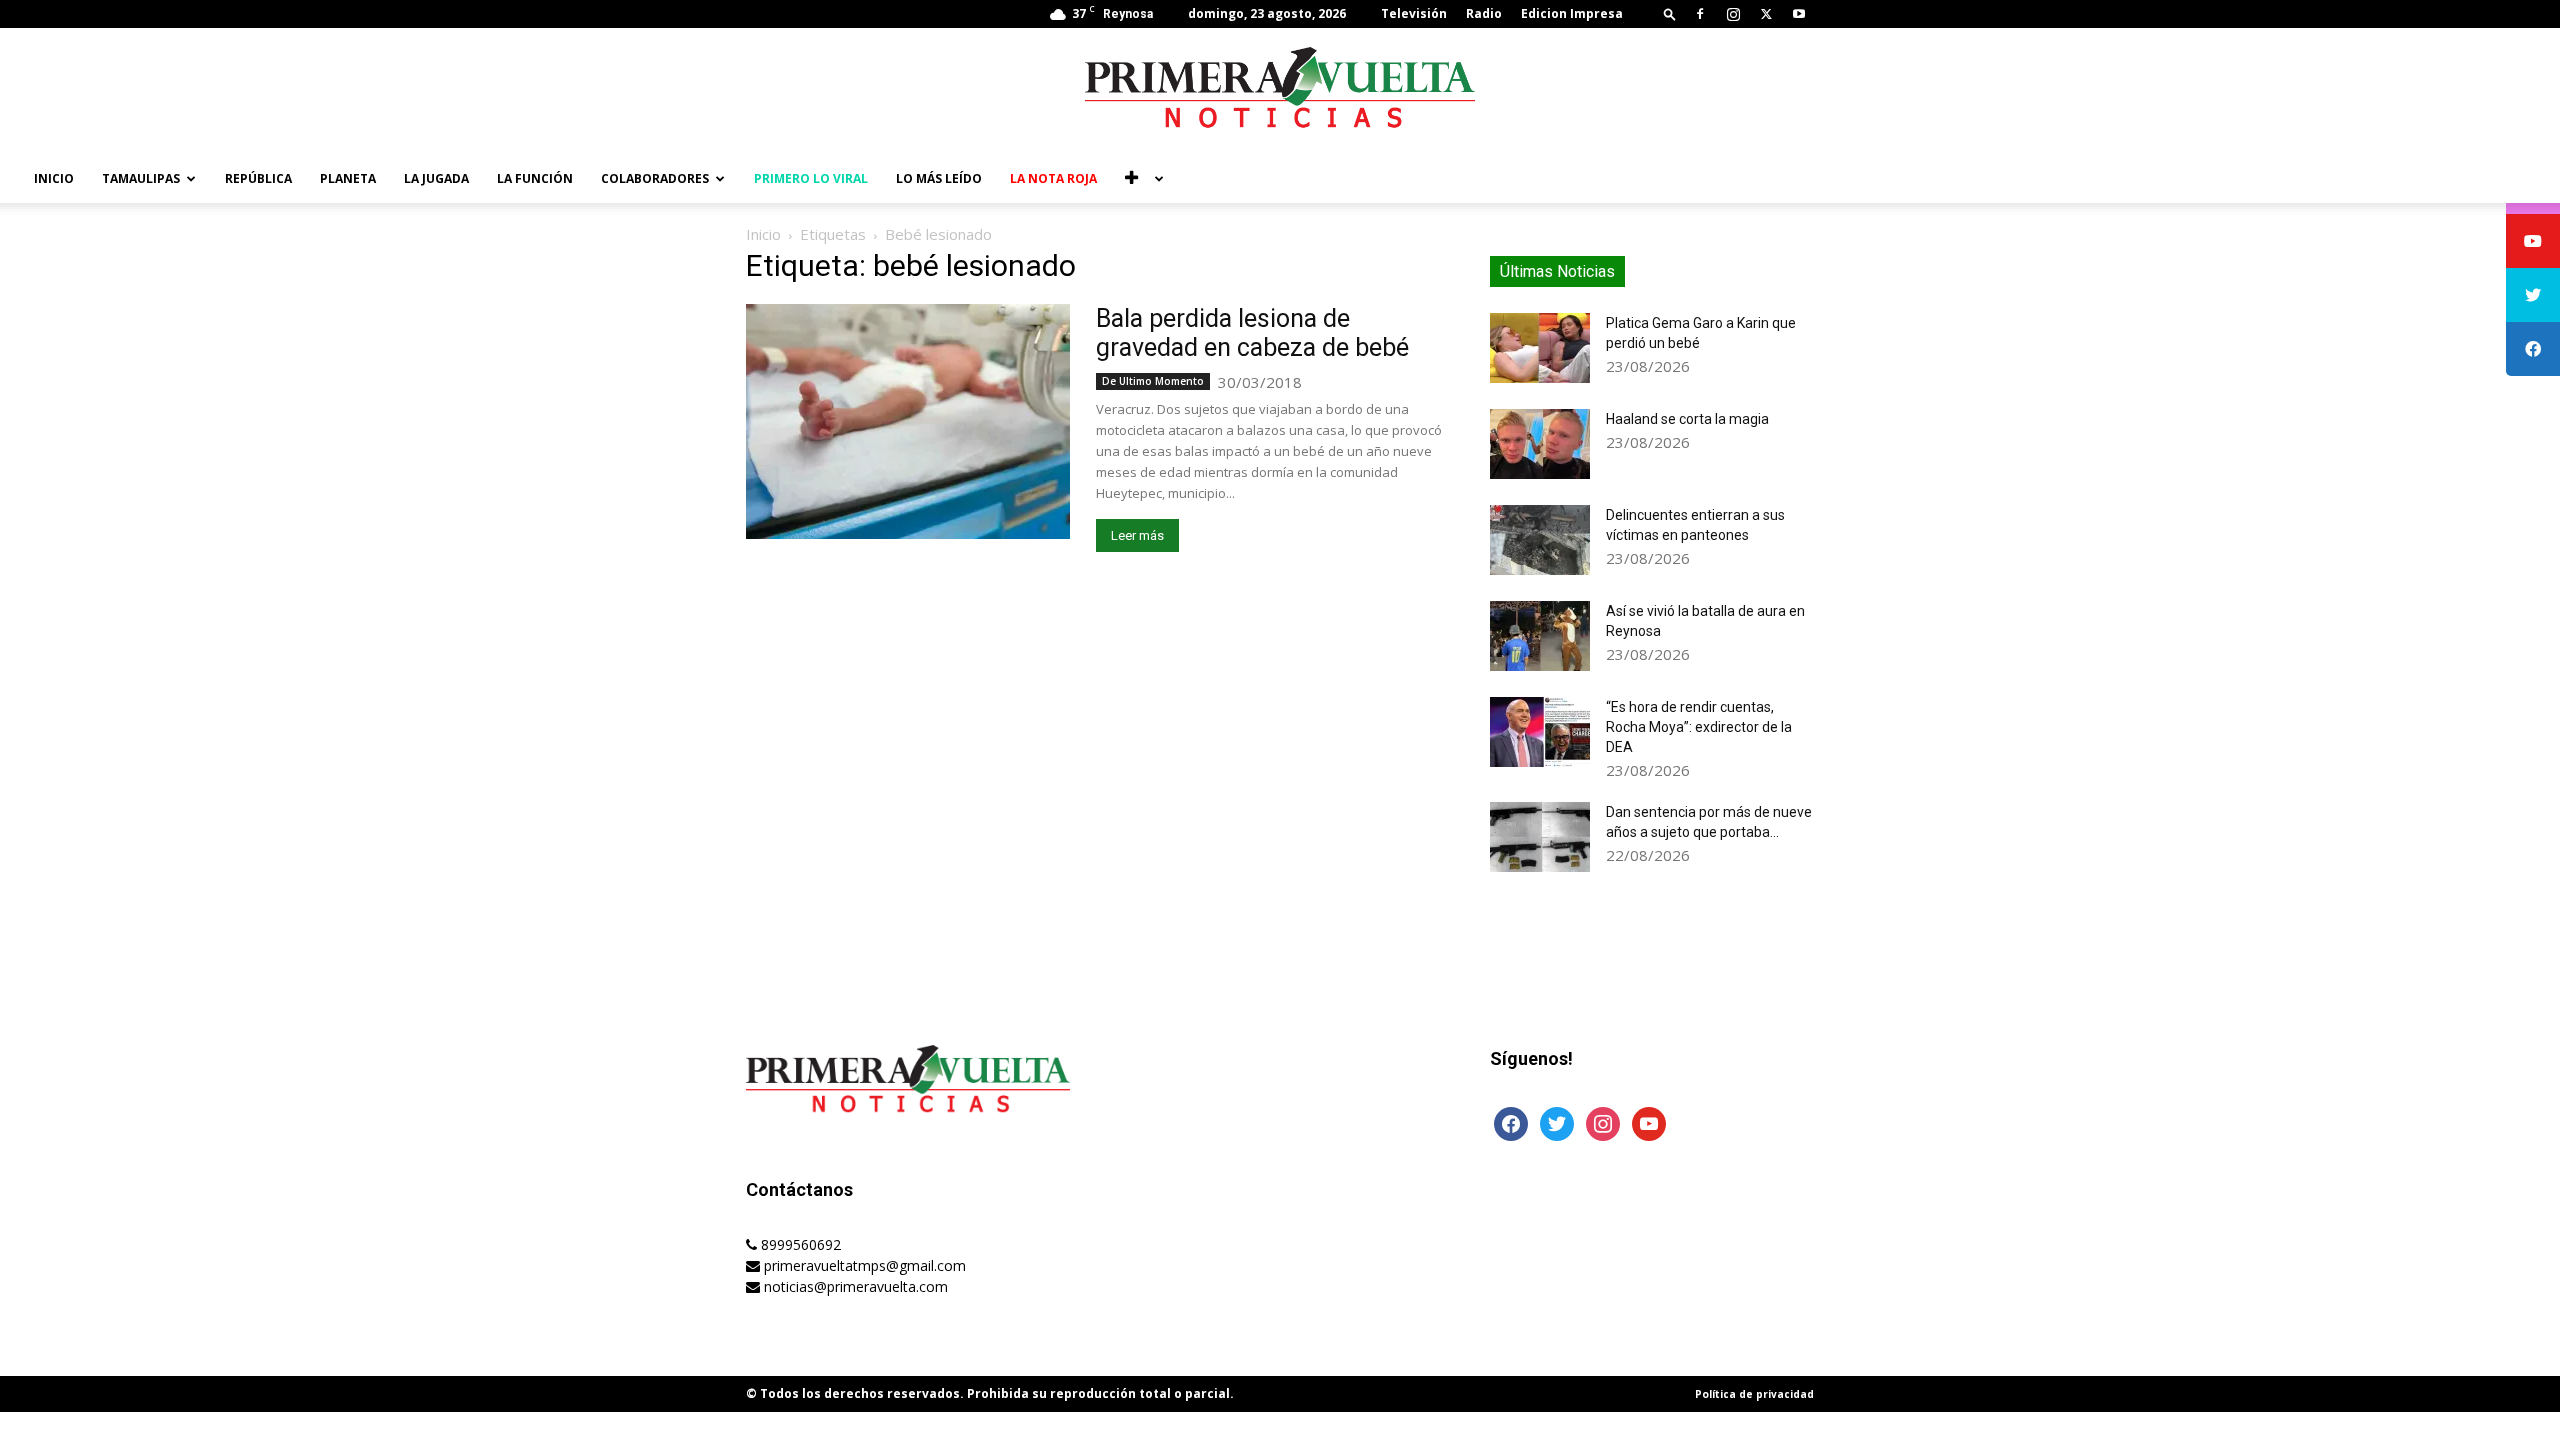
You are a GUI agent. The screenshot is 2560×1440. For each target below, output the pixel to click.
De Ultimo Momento (1153, 381)
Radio (1484, 13)
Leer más (1137, 535)
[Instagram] (1733, 14)
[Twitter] (1766, 14)
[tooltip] (2533, 241)
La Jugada (436, 178)
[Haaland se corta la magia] (1540, 444)
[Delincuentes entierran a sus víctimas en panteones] (1540, 540)
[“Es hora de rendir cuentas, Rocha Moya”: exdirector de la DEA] (1540, 732)
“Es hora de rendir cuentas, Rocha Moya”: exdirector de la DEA (1699, 727)
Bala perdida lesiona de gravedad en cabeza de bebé (1252, 333)
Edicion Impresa (1572, 13)
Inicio (54, 178)
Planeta (348, 178)
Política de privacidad (1754, 1394)
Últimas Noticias (1557, 271)
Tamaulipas (141, 178)
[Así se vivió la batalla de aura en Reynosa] (1540, 636)
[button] (1670, 13)
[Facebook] (1700, 14)
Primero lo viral (811, 178)
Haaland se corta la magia (1687, 419)
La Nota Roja (1053, 178)
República (258, 178)
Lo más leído (939, 178)
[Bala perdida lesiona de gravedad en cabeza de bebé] (908, 421)
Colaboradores (655, 178)
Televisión (1414, 13)
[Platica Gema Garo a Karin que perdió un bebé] (1540, 348)
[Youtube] (1799, 14)
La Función (535, 178)
